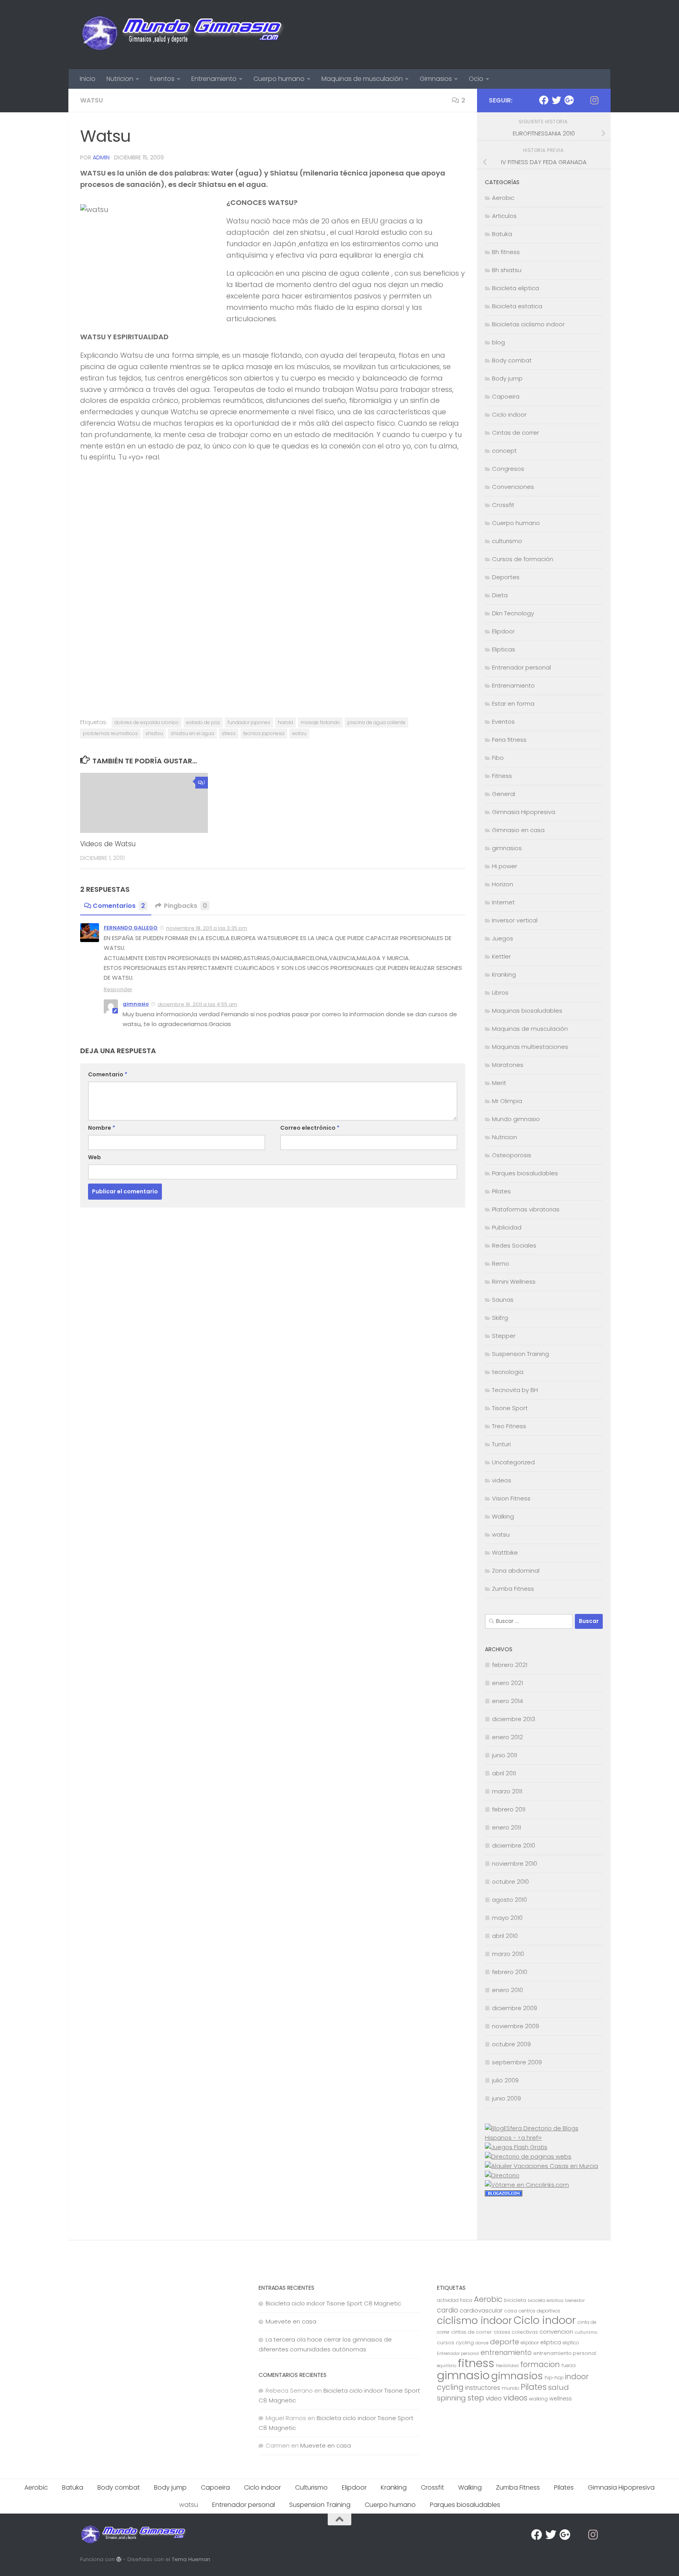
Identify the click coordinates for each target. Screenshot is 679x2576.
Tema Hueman (191, 2559)
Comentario (108, 1074)
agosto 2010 (509, 1900)
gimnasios (507, 848)
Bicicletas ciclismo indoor (528, 324)
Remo (501, 1263)
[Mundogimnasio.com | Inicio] (183, 35)
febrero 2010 (510, 1972)
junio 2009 (506, 2098)
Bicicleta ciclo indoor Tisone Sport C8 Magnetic (333, 2303)
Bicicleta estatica (517, 306)
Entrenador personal (521, 667)
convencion (556, 2332)
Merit (499, 1083)
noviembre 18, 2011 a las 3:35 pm (207, 928)
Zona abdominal (516, 1571)
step (476, 2398)
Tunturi (501, 1444)
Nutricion (120, 79)
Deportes (506, 577)
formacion (540, 2364)
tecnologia (508, 1372)
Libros (500, 993)
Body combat (512, 360)
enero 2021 (507, 1683)
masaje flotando (320, 722)
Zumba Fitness (513, 1589)
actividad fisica (455, 2300)
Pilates (501, 1191)
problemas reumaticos (110, 733)
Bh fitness (506, 252)
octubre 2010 (510, 1882)
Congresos (508, 469)
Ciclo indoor (509, 414)
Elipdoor (503, 631)
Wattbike (505, 1552)
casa (511, 2311)
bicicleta (515, 2300)
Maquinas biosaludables (527, 1011)
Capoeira (506, 396)
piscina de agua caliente (376, 722)
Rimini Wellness (514, 1282)
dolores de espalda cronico (147, 722)
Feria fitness (509, 740)
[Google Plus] (569, 100)
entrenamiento (506, 2353)
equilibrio (447, 2366)
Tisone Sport (510, 1408)
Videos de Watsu (108, 844)
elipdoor (530, 2343)
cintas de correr (472, 2332)
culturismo (507, 541)
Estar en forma (513, 703)
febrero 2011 (509, 1809)
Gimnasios (436, 79)
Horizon (503, 884)
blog (498, 342)
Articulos (504, 216)
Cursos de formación (523, 559)
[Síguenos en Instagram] (594, 100)
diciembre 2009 (515, 2008)
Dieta (500, 595)
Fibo (498, 758)
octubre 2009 (511, 2044)
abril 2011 (504, 1773)
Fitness (502, 776)
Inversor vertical (515, 920)
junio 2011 (505, 1755)
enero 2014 (507, 1701)
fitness (476, 2363)
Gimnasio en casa (518, 830)
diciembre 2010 (514, 1845)
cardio (448, 2310)
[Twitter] (556, 100)
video (494, 2398)
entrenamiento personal (565, 2353)
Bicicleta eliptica (516, 288)
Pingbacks (185, 906)
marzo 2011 (507, 1791)
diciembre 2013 (514, 1719)
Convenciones (513, 487)
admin (101, 157)
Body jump (507, 378)
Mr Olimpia (507, 1101)
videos (502, 1480)
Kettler (501, 956)
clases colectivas (516, 2332)
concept (504, 451)
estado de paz (203, 722)
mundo (510, 2388)
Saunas (503, 1300)
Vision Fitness (511, 1498)
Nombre (102, 1128)
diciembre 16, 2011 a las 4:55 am (197, 1004)
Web (95, 1157)
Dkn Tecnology (513, 613)
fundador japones (249, 722)
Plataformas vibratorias (526, 1209)
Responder (118, 989)
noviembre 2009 (516, 2026)
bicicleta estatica (546, 2301)
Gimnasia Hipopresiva (524, 812)
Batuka (502, 234)
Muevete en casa (291, 2321)
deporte (505, 2342)
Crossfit (503, 505)
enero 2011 (506, 1827)
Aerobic (503, 198)
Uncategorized (513, 1462)
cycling (465, 2343)
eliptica (551, 2342)
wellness (561, 2399)
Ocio (476, 79)
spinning (451, 2398)
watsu (92, 100)
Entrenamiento (214, 79)
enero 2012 (507, 1737)
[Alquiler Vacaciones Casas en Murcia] (541, 2166)
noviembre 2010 (515, 1863)
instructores (483, 2388)
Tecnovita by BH (515, 1390)
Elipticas (504, 649)
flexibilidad (507, 2366)
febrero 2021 (510, 1665)
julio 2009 (505, 2080)
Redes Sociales (514, 1245)
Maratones (508, 1065)
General (504, 794)
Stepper (504, 1336)
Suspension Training (520, 1354)
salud (559, 2387)
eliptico (571, 2343)
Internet (503, 902)
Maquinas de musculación (362, 79)
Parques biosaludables (525, 1173)
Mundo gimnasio (516, 1119)
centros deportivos (540, 2311)
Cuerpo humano (279, 79)
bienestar (575, 2301)
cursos (446, 2343)
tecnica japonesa (264, 733)
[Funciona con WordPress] (119, 2559)
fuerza (569, 2366)
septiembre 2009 (517, 2062)
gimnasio (136, 1004)
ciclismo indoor (474, 2320)
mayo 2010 (507, 1918)
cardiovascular (481, 2310)
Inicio (88, 79)
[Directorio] (502, 2175)
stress (229, 733)
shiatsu (154, 733)
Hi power (505, 866)
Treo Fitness (509, 1426)
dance (482, 2343)
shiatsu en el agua (192, 733)
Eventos (162, 79)
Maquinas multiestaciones (530, 1047)
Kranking (504, 974)
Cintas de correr (516, 433)
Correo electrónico (310, 1128)
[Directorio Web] (527, 2185)
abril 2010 (505, 1936)
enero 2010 (507, 1990)
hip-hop (554, 2378)
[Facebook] (544, 100)
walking (538, 2399)
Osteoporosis (512, 1155)
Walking (503, 1516)
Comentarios (119, 906)
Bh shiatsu (507, 270)
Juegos (503, 938)
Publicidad (507, 1227)
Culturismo (311, 2487)
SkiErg (500, 1318)
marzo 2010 (508, 1954)
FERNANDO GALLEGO (131, 928)
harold (285, 722)
